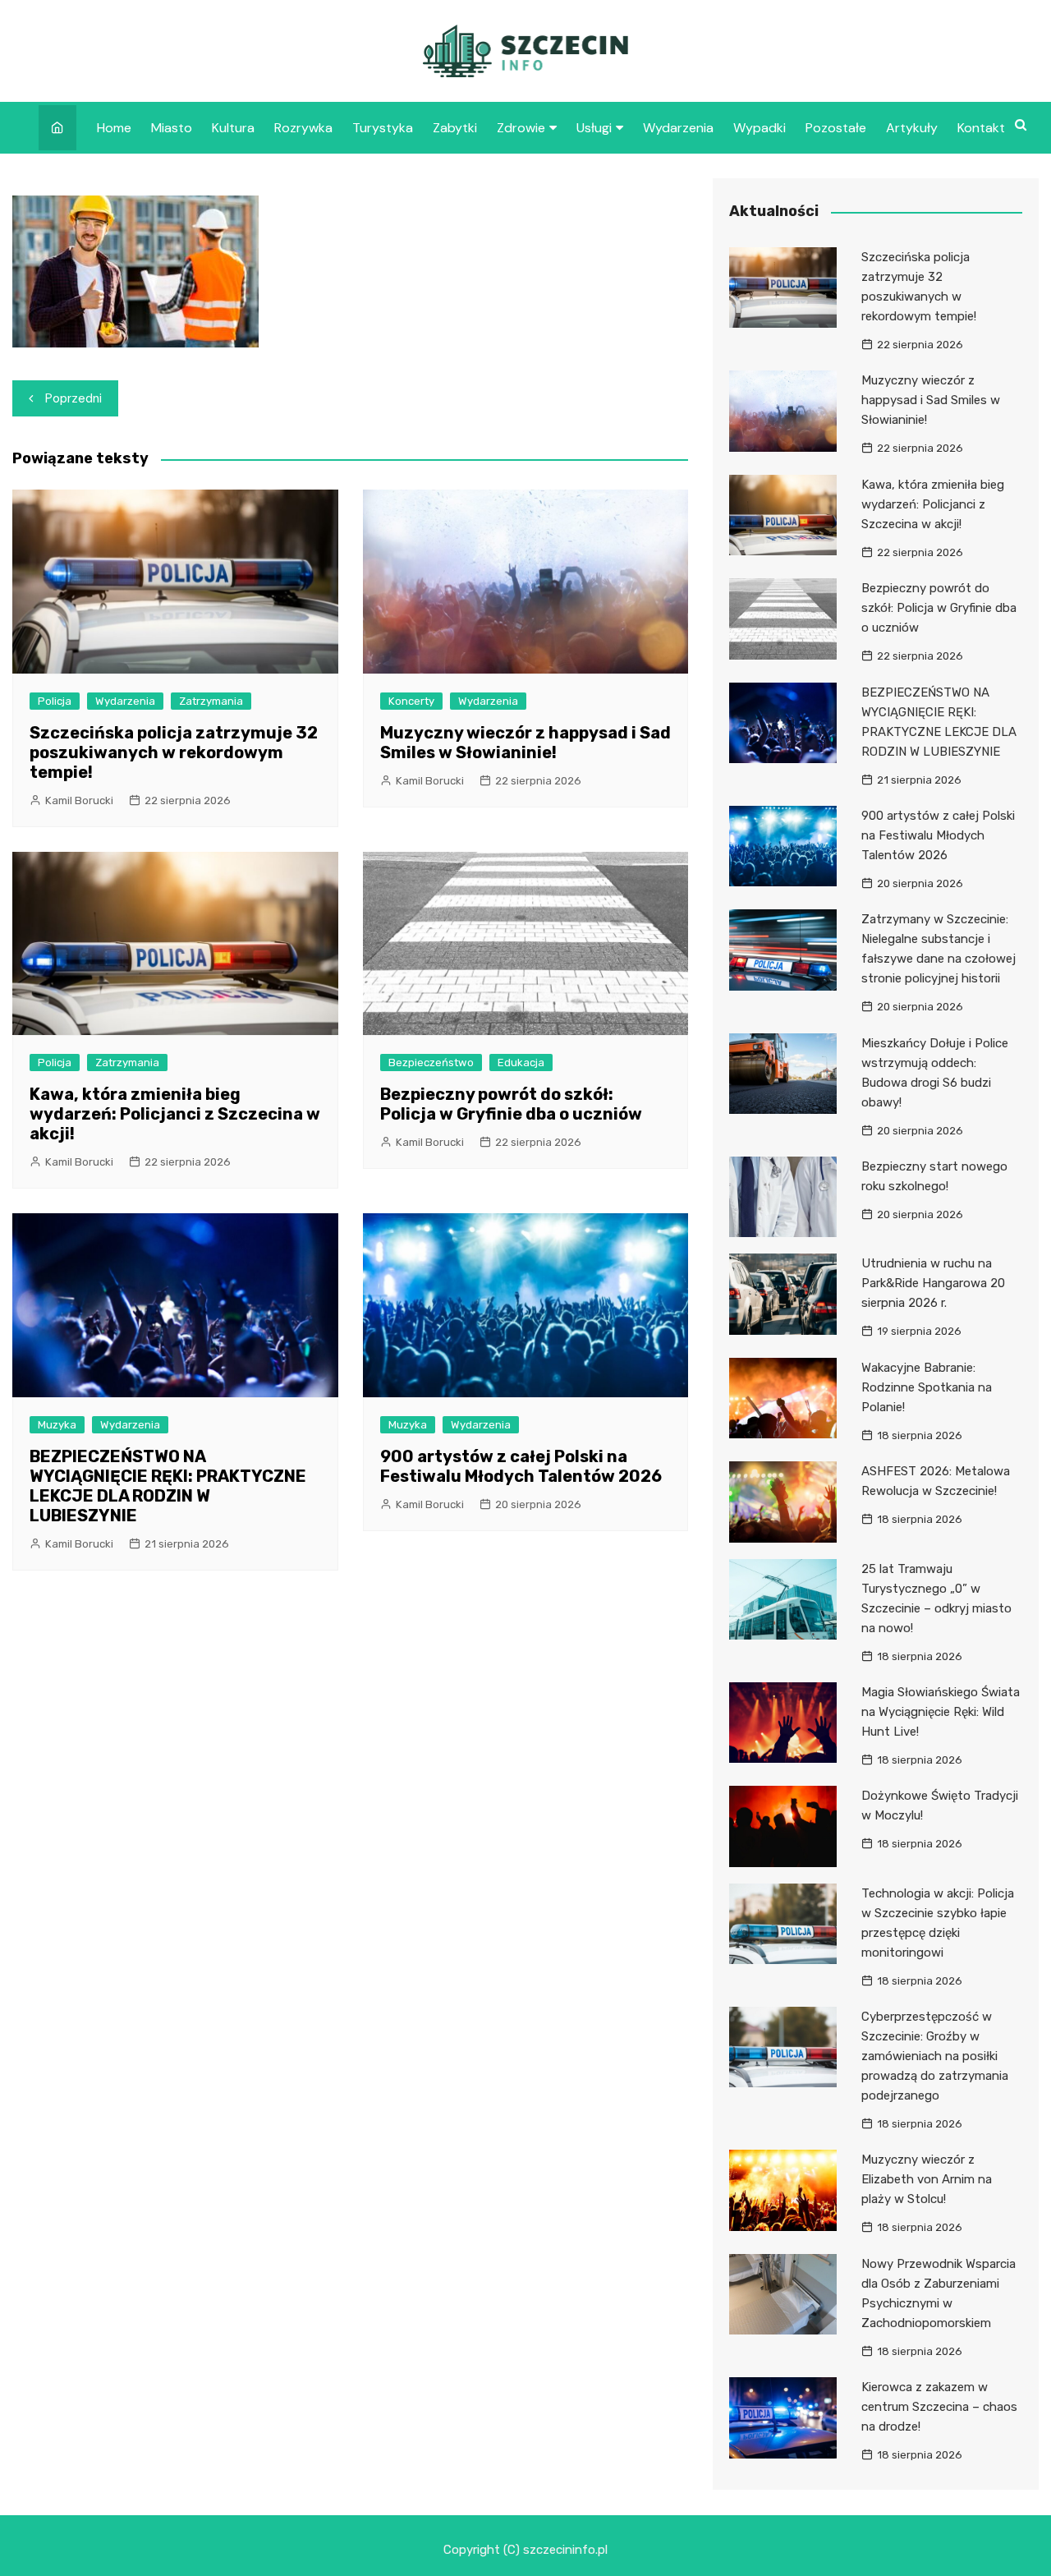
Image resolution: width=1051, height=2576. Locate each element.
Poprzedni (73, 398)
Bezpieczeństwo (431, 1063)
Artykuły (912, 128)
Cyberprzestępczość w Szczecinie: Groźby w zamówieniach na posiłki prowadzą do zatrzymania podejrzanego (935, 2056)
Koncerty (411, 701)
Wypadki (760, 128)
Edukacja (521, 1063)
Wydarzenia (678, 128)
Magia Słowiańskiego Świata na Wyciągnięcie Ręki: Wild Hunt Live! (941, 1712)
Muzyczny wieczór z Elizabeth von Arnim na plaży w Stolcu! (927, 2179)
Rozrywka (303, 128)
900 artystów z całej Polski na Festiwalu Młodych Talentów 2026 (521, 1466)
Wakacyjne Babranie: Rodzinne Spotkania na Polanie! (927, 1387)
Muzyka (57, 1425)
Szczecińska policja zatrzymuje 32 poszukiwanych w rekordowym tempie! (174, 752)
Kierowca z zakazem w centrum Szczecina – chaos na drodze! (939, 2407)
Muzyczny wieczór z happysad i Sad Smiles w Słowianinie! (525, 743)
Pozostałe (836, 128)
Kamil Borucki (79, 800)
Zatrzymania (211, 701)
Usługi (594, 128)
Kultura (233, 128)
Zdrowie (521, 128)
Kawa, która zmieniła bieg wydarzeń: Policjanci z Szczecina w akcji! (175, 1114)
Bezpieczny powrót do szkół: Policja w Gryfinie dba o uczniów (511, 1104)
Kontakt (981, 128)
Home (114, 128)
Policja (55, 701)
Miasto (172, 128)
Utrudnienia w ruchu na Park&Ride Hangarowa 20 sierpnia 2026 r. (933, 1283)
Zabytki (455, 128)
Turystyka (383, 128)
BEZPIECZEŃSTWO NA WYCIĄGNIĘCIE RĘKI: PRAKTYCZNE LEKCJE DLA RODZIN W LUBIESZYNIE (168, 1486)
